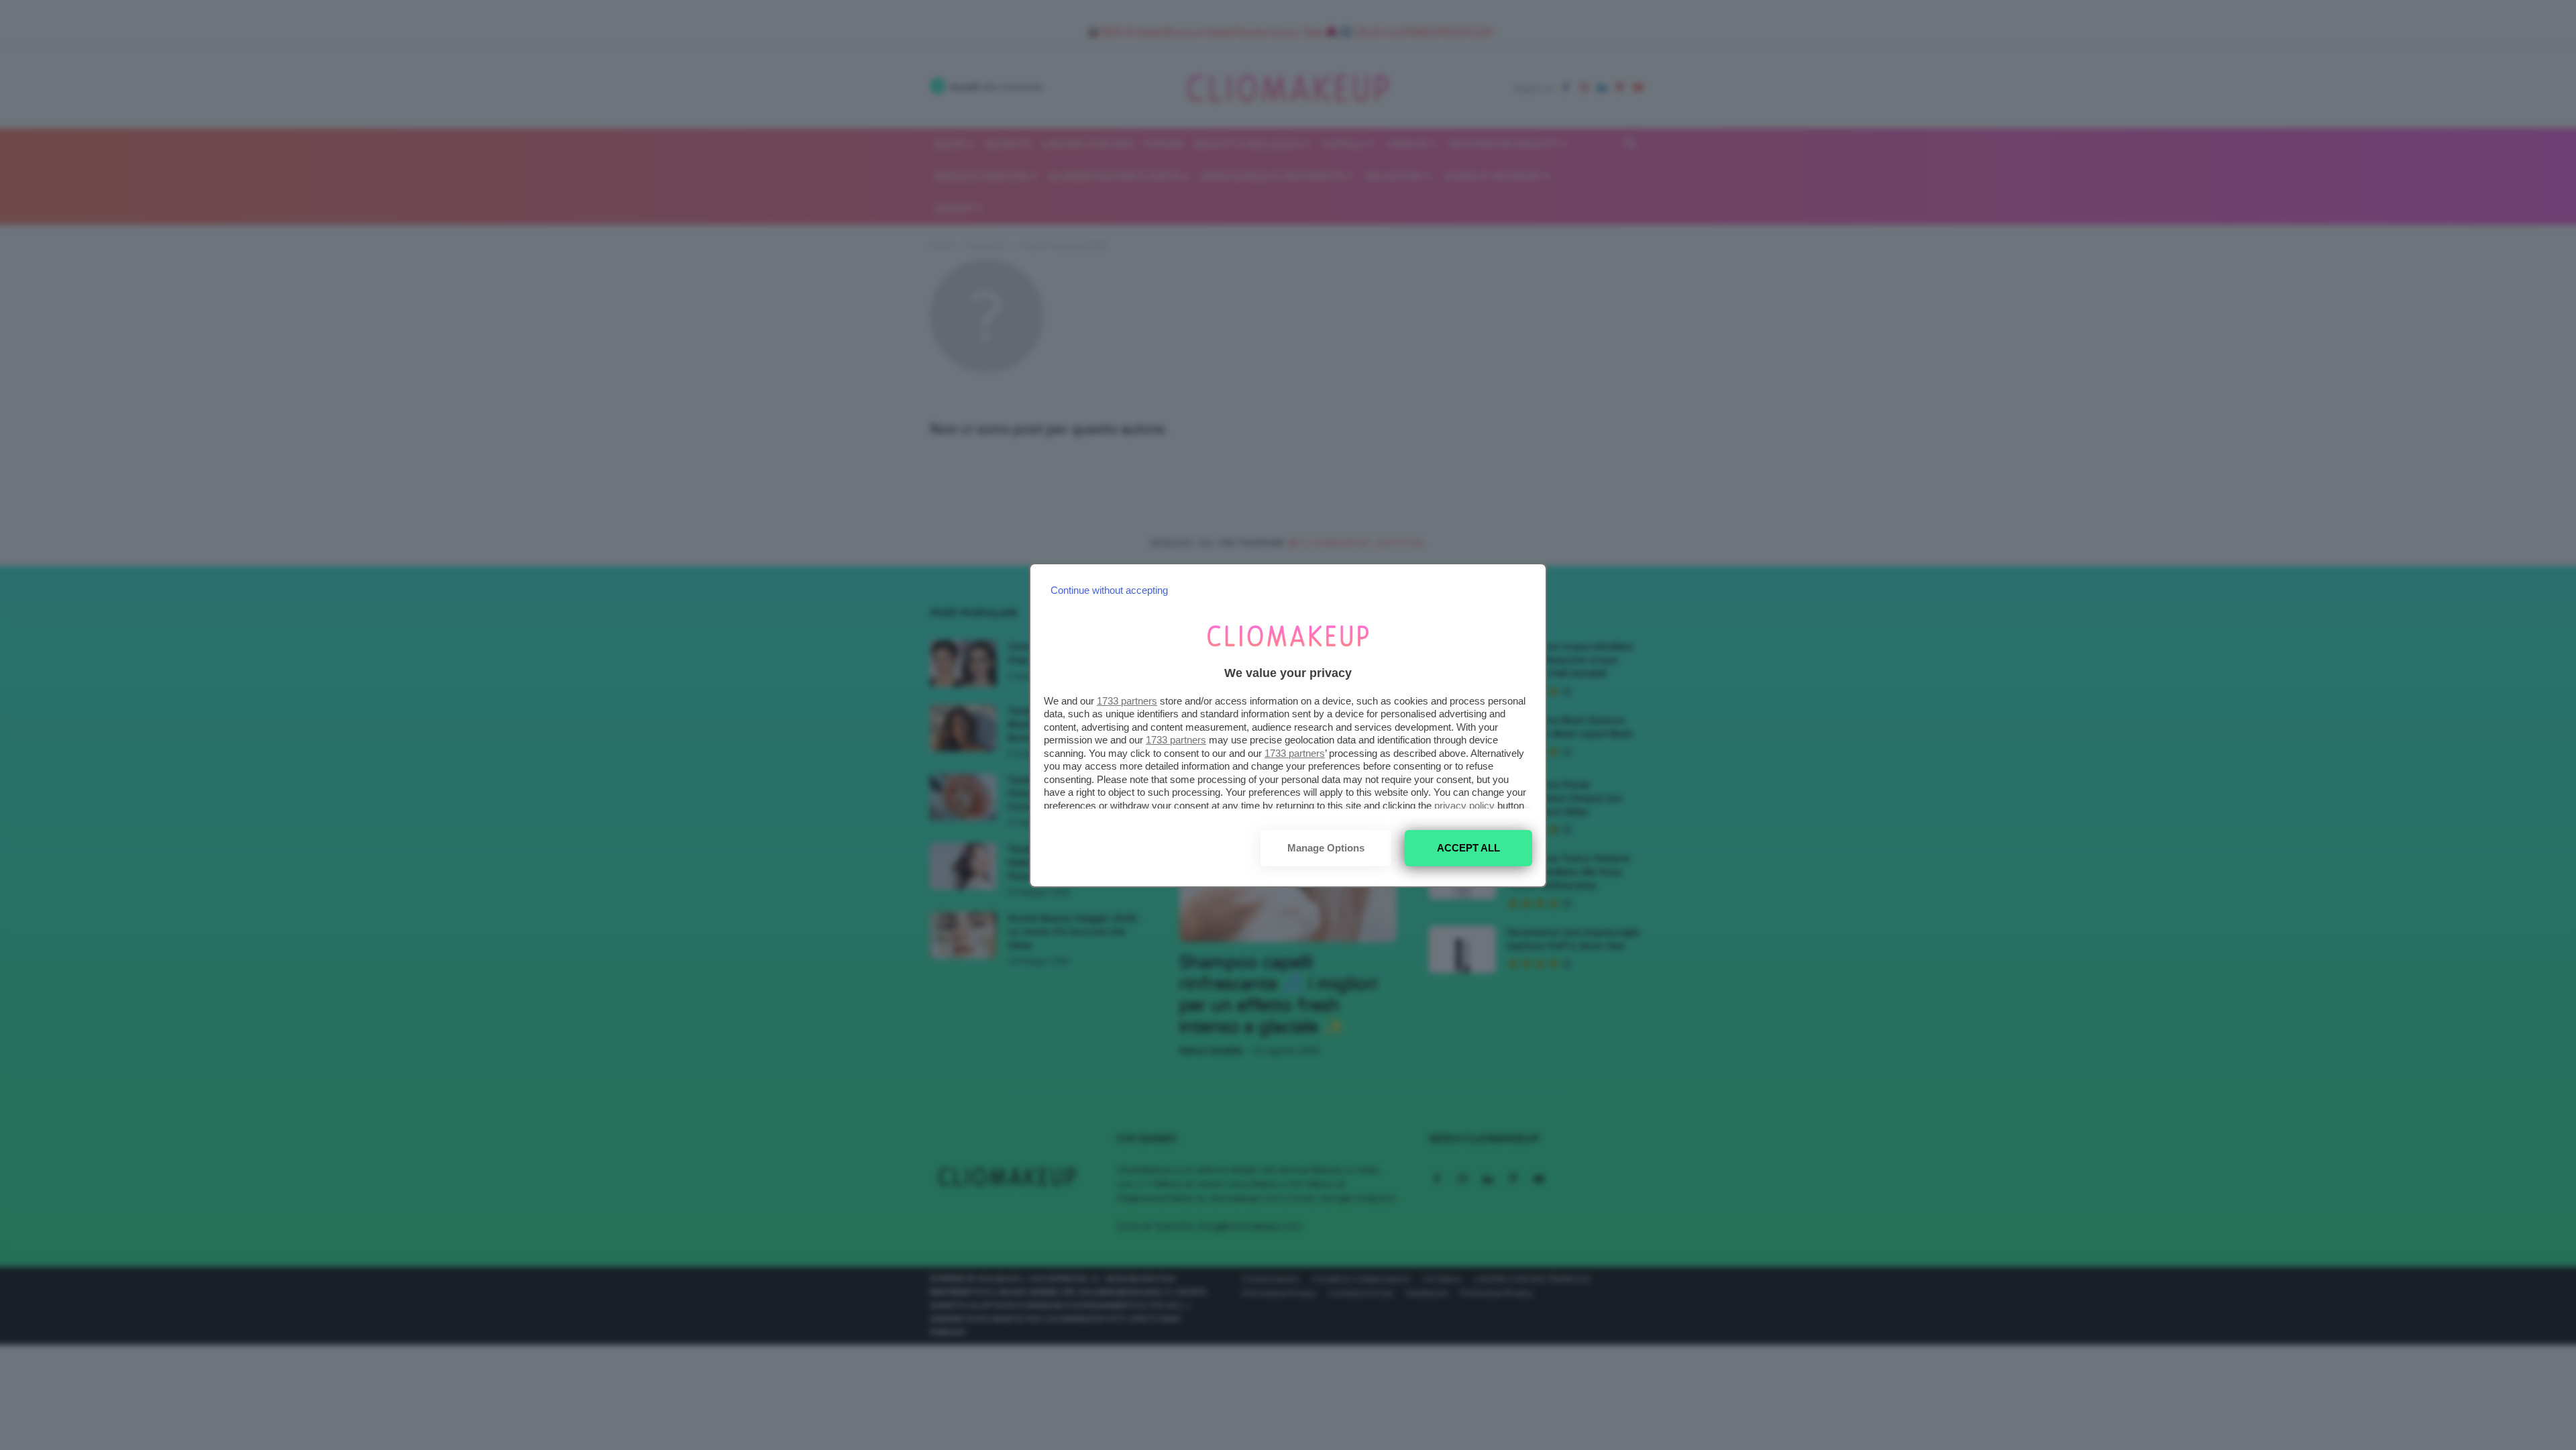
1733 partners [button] (1127, 701)
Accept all (1468, 848)
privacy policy (1464, 806)
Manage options (1326, 848)
